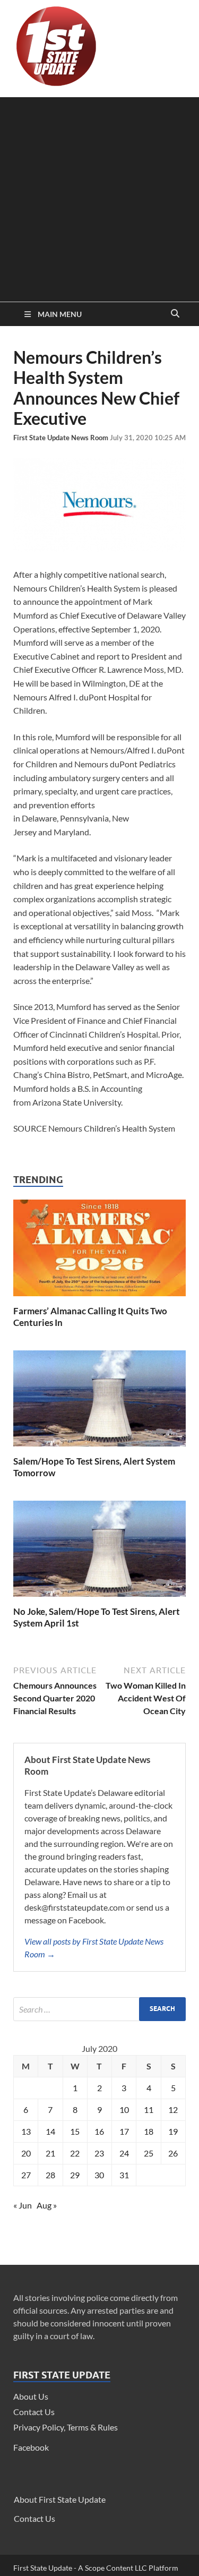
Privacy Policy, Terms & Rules (66, 2427)
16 (99, 2131)
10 (124, 2109)
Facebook (31, 2447)
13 (26, 2131)
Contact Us (34, 2412)
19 (173, 2131)
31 (124, 2175)
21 (50, 2153)
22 (75, 2153)
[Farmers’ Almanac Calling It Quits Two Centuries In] (99, 1299)
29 (75, 2175)
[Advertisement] (99, 197)
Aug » (47, 2205)
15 (75, 2131)
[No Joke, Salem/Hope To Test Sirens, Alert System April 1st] (99, 1599)
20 (26, 2153)
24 (124, 2153)
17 (124, 2131)
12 (173, 2109)
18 (149, 2131)
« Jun (23, 2205)
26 (173, 2153)
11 (149, 2109)
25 (149, 2153)
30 (99, 2175)
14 (50, 2131)
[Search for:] (99, 2009)
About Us (31, 2396)
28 (50, 2175)
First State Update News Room (62, 438)
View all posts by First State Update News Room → (94, 1948)
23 (99, 2153)
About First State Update (60, 2499)
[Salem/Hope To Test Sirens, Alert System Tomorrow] (99, 1449)
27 (26, 2175)
